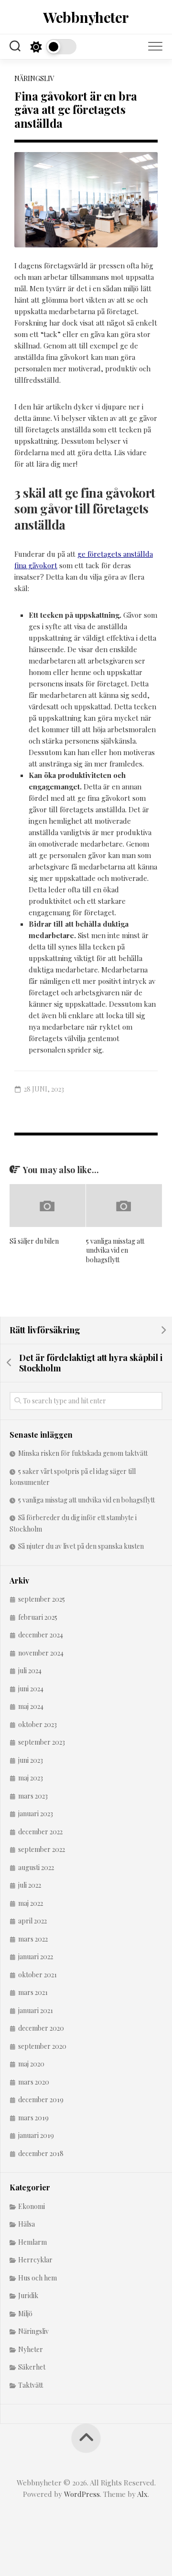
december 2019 (41, 2100)
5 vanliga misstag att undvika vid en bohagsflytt (115, 1250)
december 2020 (41, 2028)
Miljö (25, 2314)
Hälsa (27, 2224)
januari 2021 (36, 2010)
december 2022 (40, 1832)
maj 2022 (31, 1903)
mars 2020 (34, 2082)
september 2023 (42, 1742)
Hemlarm (32, 2242)
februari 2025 (38, 1617)
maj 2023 (31, 1778)
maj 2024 (31, 1706)
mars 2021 (33, 1992)
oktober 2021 (38, 1975)
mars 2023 (33, 1796)
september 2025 (42, 1599)
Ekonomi (32, 2206)
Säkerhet (32, 2367)
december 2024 (41, 1635)
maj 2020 (31, 2064)
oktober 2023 (38, 1724)
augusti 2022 (36, 1867)
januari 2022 (36, 1957)
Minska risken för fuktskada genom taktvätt (83, 1453)
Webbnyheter (86, 17)
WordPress (82, 2494)
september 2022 (42, 1849)
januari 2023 (36, 1814)
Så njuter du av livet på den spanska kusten (81, 1546)
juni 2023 (31, 1760)
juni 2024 (31, 1689)
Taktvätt (31, 2385)
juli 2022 (30, 1885)
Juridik (28, 2295)
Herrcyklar (35, 2260)
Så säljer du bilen (34, 1241)
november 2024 (41, 1653)
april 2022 (32, 1921)
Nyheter (31, 2349)
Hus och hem (38, 2278)
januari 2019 (36, 2135)
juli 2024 (30, 1671)
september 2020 (42, 2046)
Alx (142, 2494)
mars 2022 (33, 1939)
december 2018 (41, 2153)
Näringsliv (34, 78)
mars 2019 (33, 2118)
